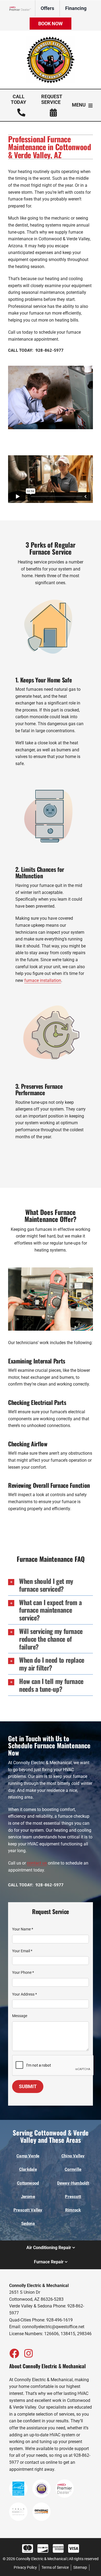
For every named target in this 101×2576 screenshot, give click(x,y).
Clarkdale (28, 2169)
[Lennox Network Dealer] (22, 8)
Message (20, 2016)
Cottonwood (28, 2183)
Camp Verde (28, 2156)
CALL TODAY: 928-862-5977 (36, 350)
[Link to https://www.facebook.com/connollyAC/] (14, 2353)
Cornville (73, 2169)
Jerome (28, 2197)
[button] (50, 1585)
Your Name (23, 1929)
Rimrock (73, 2210)
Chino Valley (73, 2156)
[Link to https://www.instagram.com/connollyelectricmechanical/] (29, 2353)
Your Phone (23, 1972)
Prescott (73, 2197)
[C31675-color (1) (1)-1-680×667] (51, 38)
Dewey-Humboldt (73, 2183)
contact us (37, 1863)
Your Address (25, 1994)
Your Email (22, 1951)
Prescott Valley (28, 2210)
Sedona (28, 2223)
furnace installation (43, 980)
